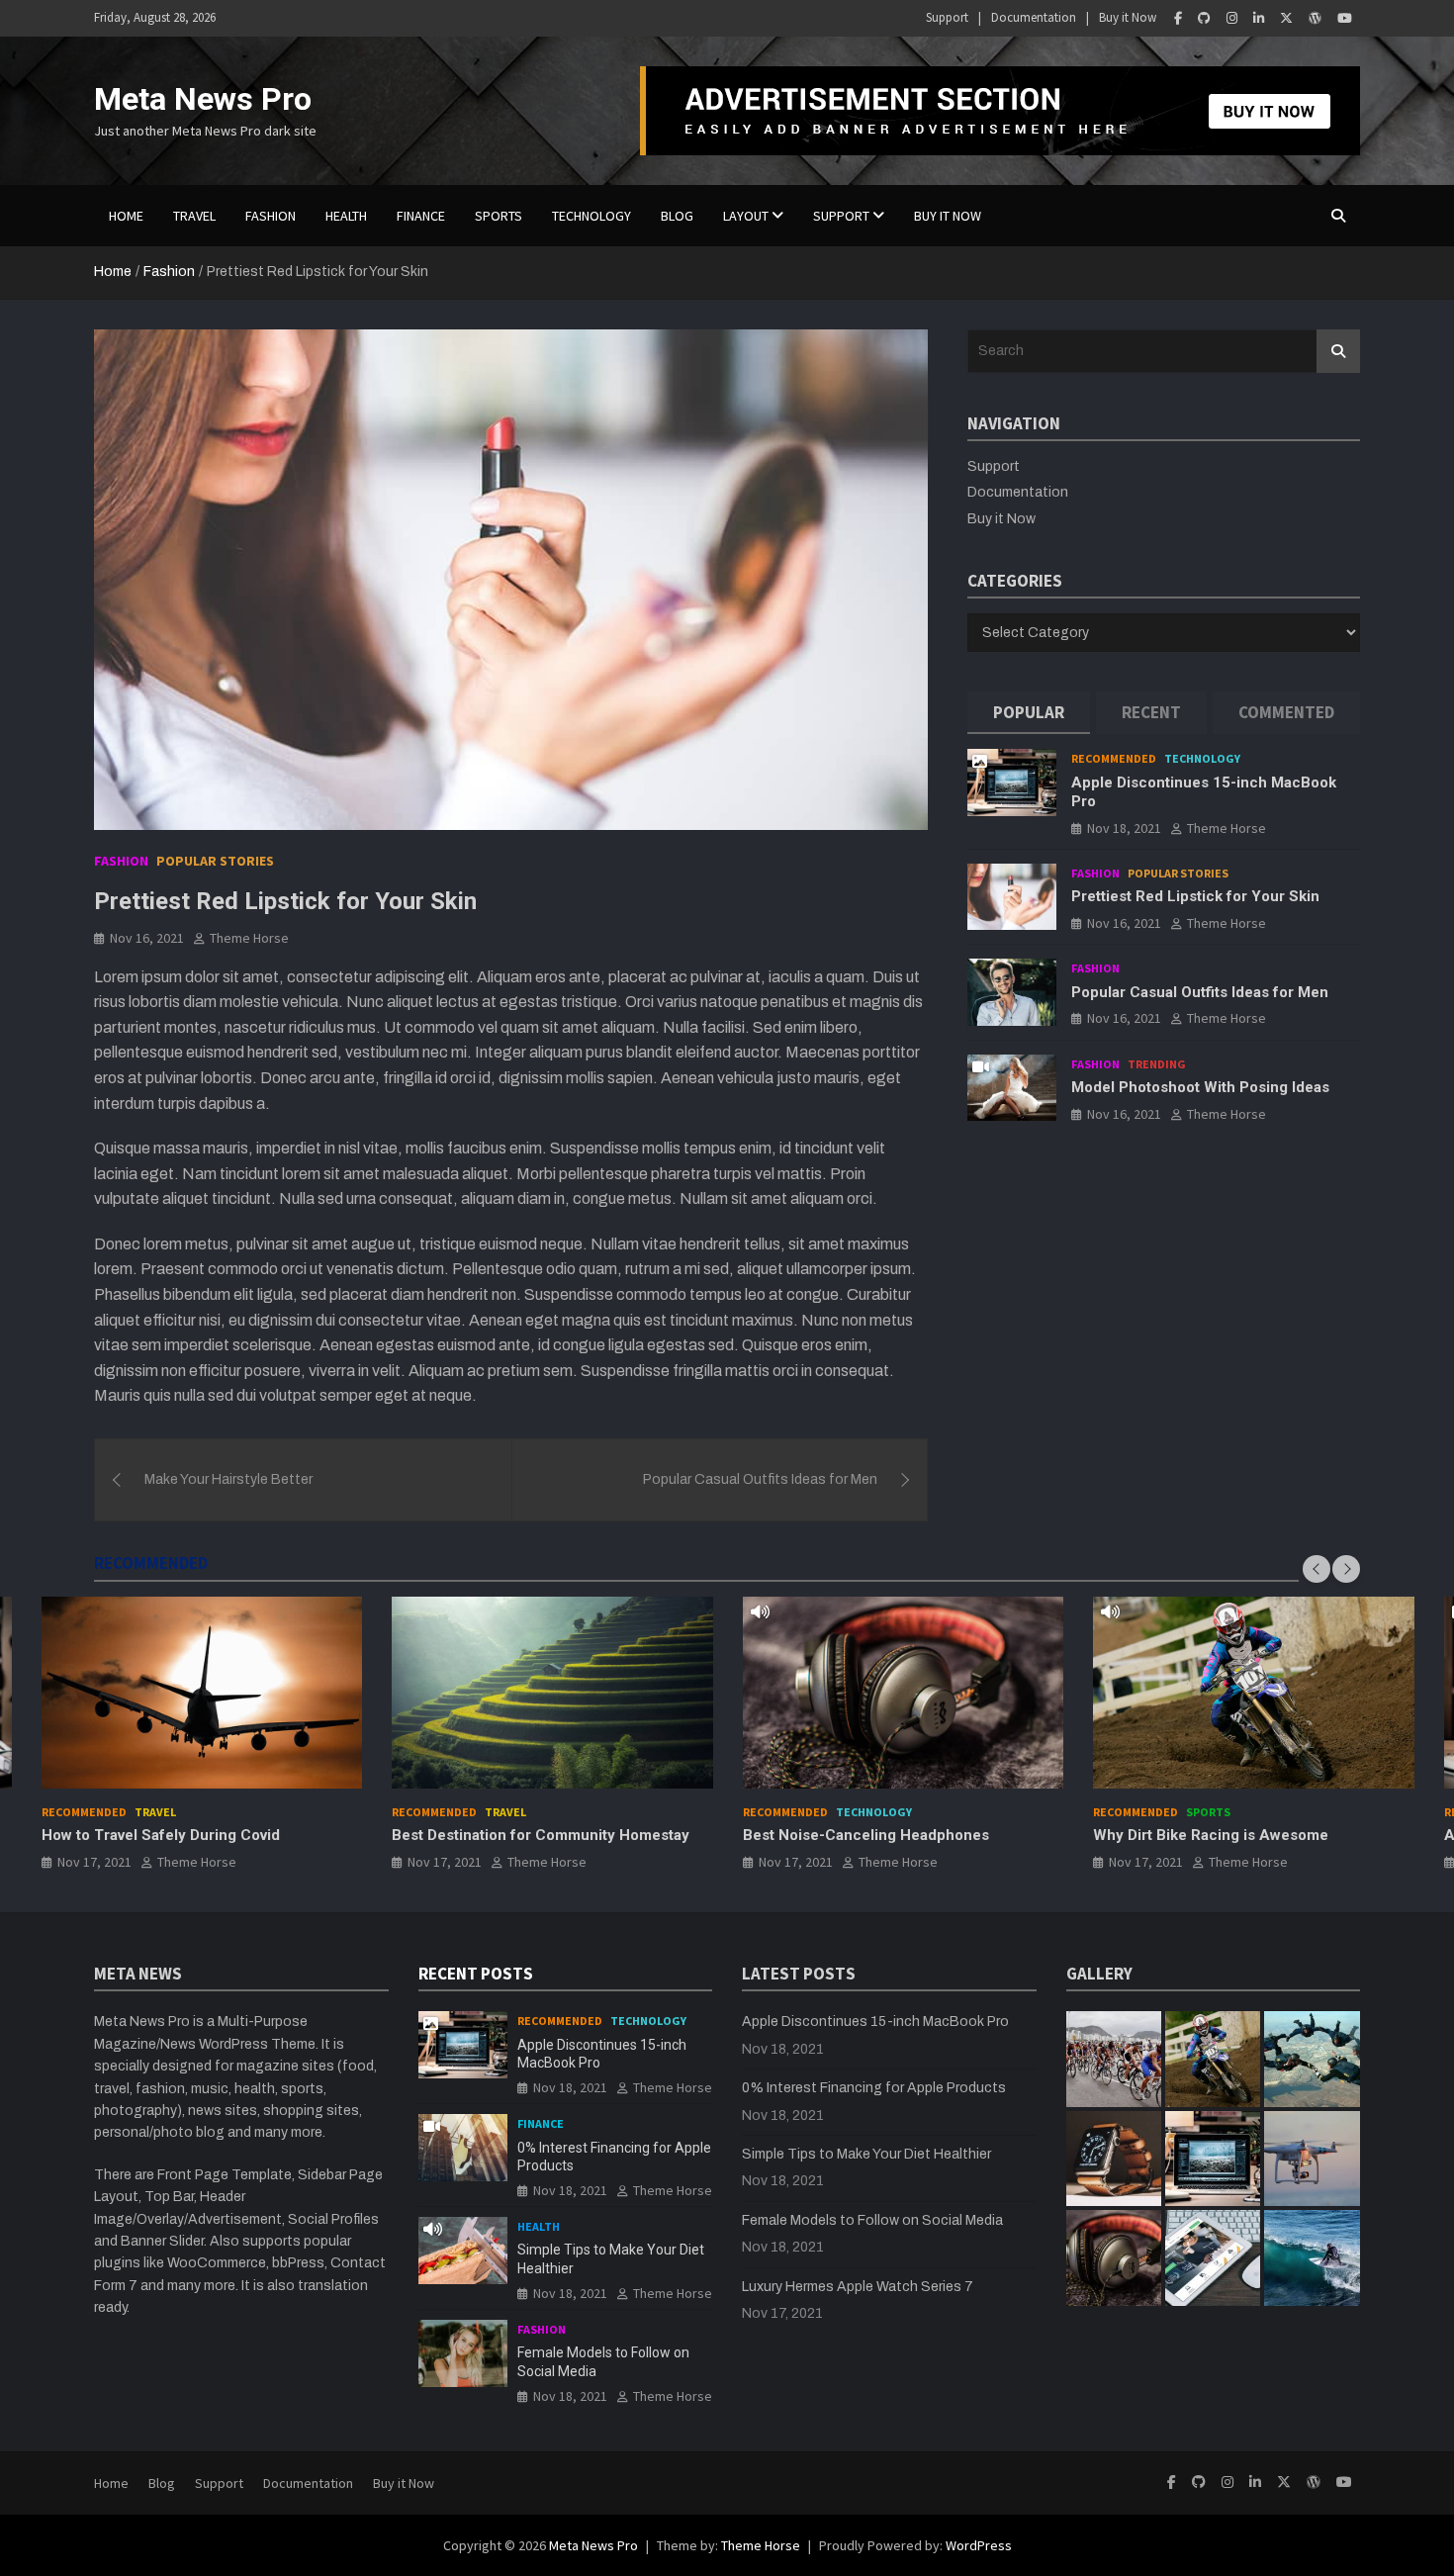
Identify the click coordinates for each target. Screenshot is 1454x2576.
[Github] (1204, 18)
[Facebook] (1178, 18)
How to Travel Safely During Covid (161, 1835)
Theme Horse (249, 938)
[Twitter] (1286, 18)
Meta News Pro (203, 99)
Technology (591, 216)
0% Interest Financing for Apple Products (874, 2088)
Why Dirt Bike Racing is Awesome (1211, 1835)
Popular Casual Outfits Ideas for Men (760, 1479)
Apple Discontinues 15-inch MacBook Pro (875, 2022)
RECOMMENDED (151, 1563)
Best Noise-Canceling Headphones (866, 1835)
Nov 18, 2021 (1124, 827)
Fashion (271, 216)
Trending (1157, 1064)
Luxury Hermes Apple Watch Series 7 (858, 2287)
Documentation (1034, 17)
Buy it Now (1128, 17)
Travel (194, 216)
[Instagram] (1232, 18)
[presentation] (1317, 1569)
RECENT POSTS (476, 1974)
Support (947, 17)
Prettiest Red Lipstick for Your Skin (1195, 896)
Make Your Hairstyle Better (228, 1479)
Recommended (1114, 758)
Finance (421, 216)
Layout (746, 216)
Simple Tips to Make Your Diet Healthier (866, 2154)
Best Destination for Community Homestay (541, 1835)
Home (126, 216)
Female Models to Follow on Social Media (872, 2220)
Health (346, 216)
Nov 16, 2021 (147, 938)
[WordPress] (1315, 18)
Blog (162, 2483)
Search (1338, 351)
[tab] (1029, 713)
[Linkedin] (1259, 18)
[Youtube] (1345, 18)
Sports (499, 216)
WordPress (979, 2545)
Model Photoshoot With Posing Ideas (1200, 1087)
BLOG (677, 216)
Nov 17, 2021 (94, 1862)
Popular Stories (215, 861)
